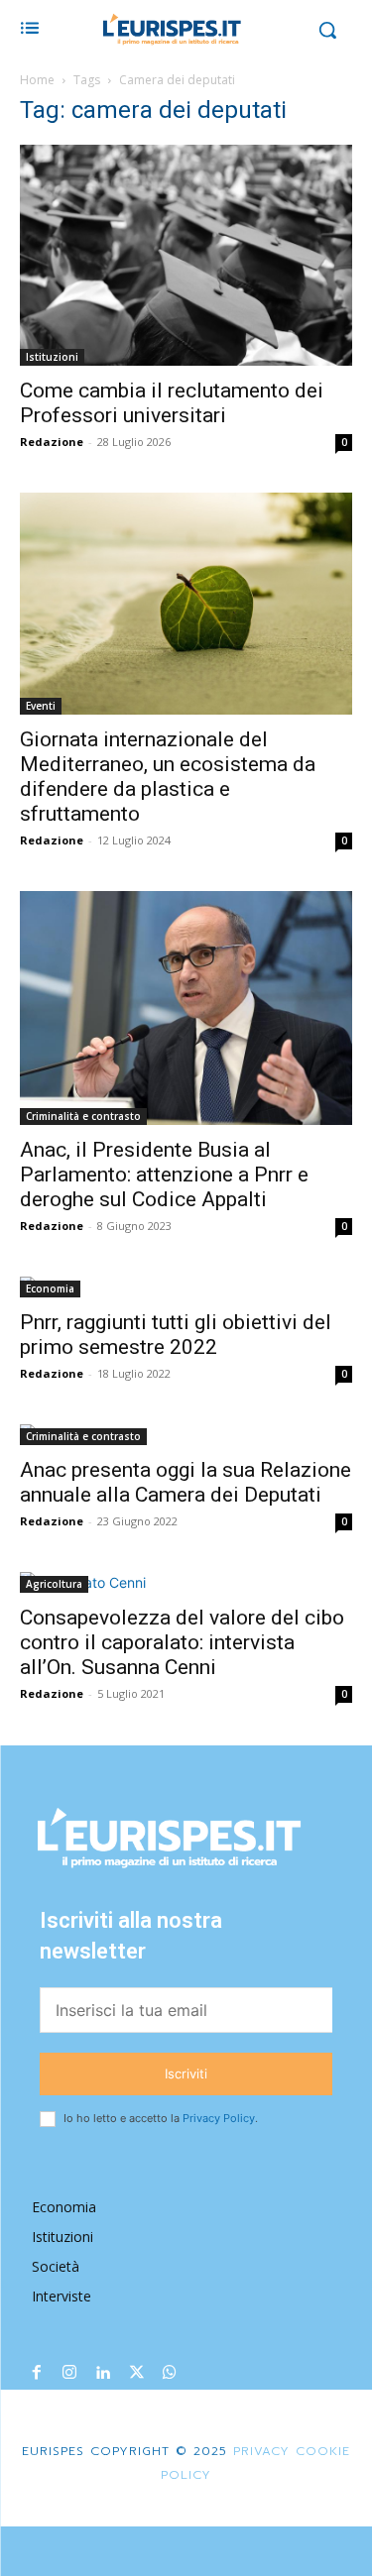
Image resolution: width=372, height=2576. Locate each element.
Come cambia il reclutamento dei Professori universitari (172, 403)
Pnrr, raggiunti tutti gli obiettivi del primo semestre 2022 (176, 1335)
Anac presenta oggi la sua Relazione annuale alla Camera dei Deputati (186, 1482)
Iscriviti (186, 2073)
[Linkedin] (103, 2374)
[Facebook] (37, 2374)
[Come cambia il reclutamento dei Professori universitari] (186, 255)
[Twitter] (137, 2374)
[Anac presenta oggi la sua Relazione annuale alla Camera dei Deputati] (186, 1435)
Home (37, 80)
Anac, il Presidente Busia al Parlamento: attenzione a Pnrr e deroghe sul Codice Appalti (164, 1175)
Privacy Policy (219, 2118)
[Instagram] (70, 2374)
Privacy (258, 2451)
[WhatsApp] (170, 2374)
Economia (50, 1288)
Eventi (41, 706)
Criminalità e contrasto (83, 1116)
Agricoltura (54, 1584)
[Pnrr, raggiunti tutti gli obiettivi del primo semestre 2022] (186, 1287)
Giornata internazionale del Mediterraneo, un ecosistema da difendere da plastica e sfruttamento (168, 777)
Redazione (52, 442)
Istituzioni (52, 357)
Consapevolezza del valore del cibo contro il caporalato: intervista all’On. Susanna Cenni (182, 1642)
